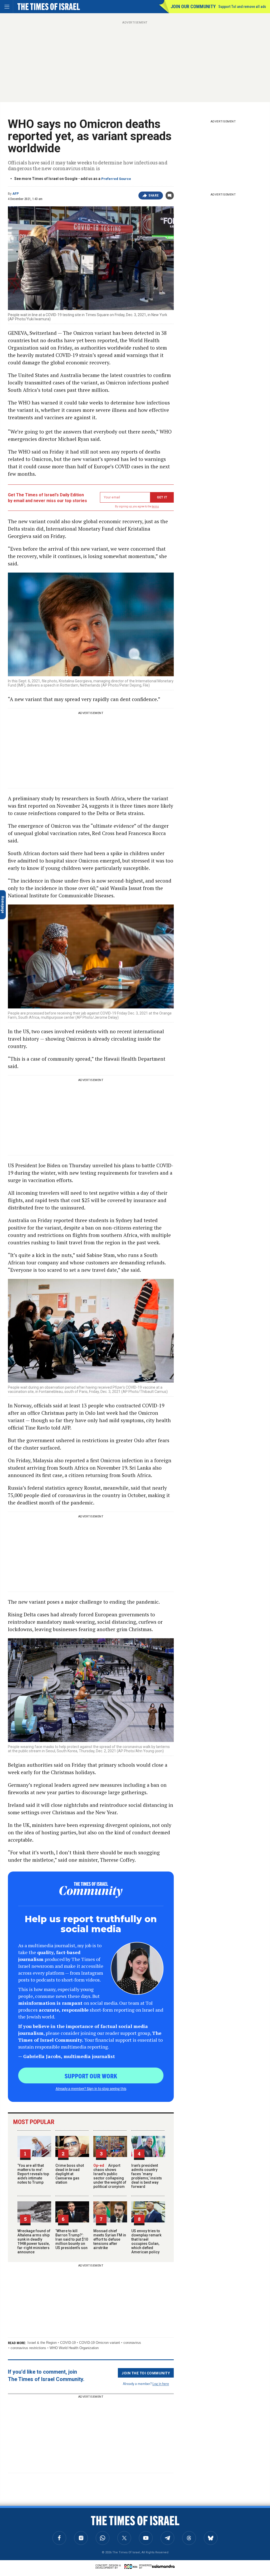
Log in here (161, 2384)
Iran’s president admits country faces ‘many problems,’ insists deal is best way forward (147, 2176)
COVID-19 (68, 2343)
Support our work (91, 2076)
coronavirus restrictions (28, 2348)
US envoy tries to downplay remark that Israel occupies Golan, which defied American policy (146, 2241)
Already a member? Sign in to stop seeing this (91, 2088)
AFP (16, 194)
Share (154, 196)
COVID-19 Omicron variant (100, 2343)
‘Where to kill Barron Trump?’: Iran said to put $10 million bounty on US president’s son (72, 2239)
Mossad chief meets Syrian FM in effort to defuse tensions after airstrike (110, 2239)
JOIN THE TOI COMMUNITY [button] (146, 2373)
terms (155, 506)
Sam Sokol (16, 2513)
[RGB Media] (132, 2567)
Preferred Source (116, 179)
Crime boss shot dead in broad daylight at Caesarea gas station (70, 2174)
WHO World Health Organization (74, 2348)
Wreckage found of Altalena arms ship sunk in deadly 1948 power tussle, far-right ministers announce (34, 2241)
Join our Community (193, 6)
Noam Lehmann (23, 2539)
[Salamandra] (163, 2566)
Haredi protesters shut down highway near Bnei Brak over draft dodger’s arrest (39, 2528)
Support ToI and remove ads (242, 7)
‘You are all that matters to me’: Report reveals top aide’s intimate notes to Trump (33, 2174)
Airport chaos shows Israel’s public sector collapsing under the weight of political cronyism (110, 2176)
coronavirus (132, 2343)
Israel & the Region (42, 2343)
